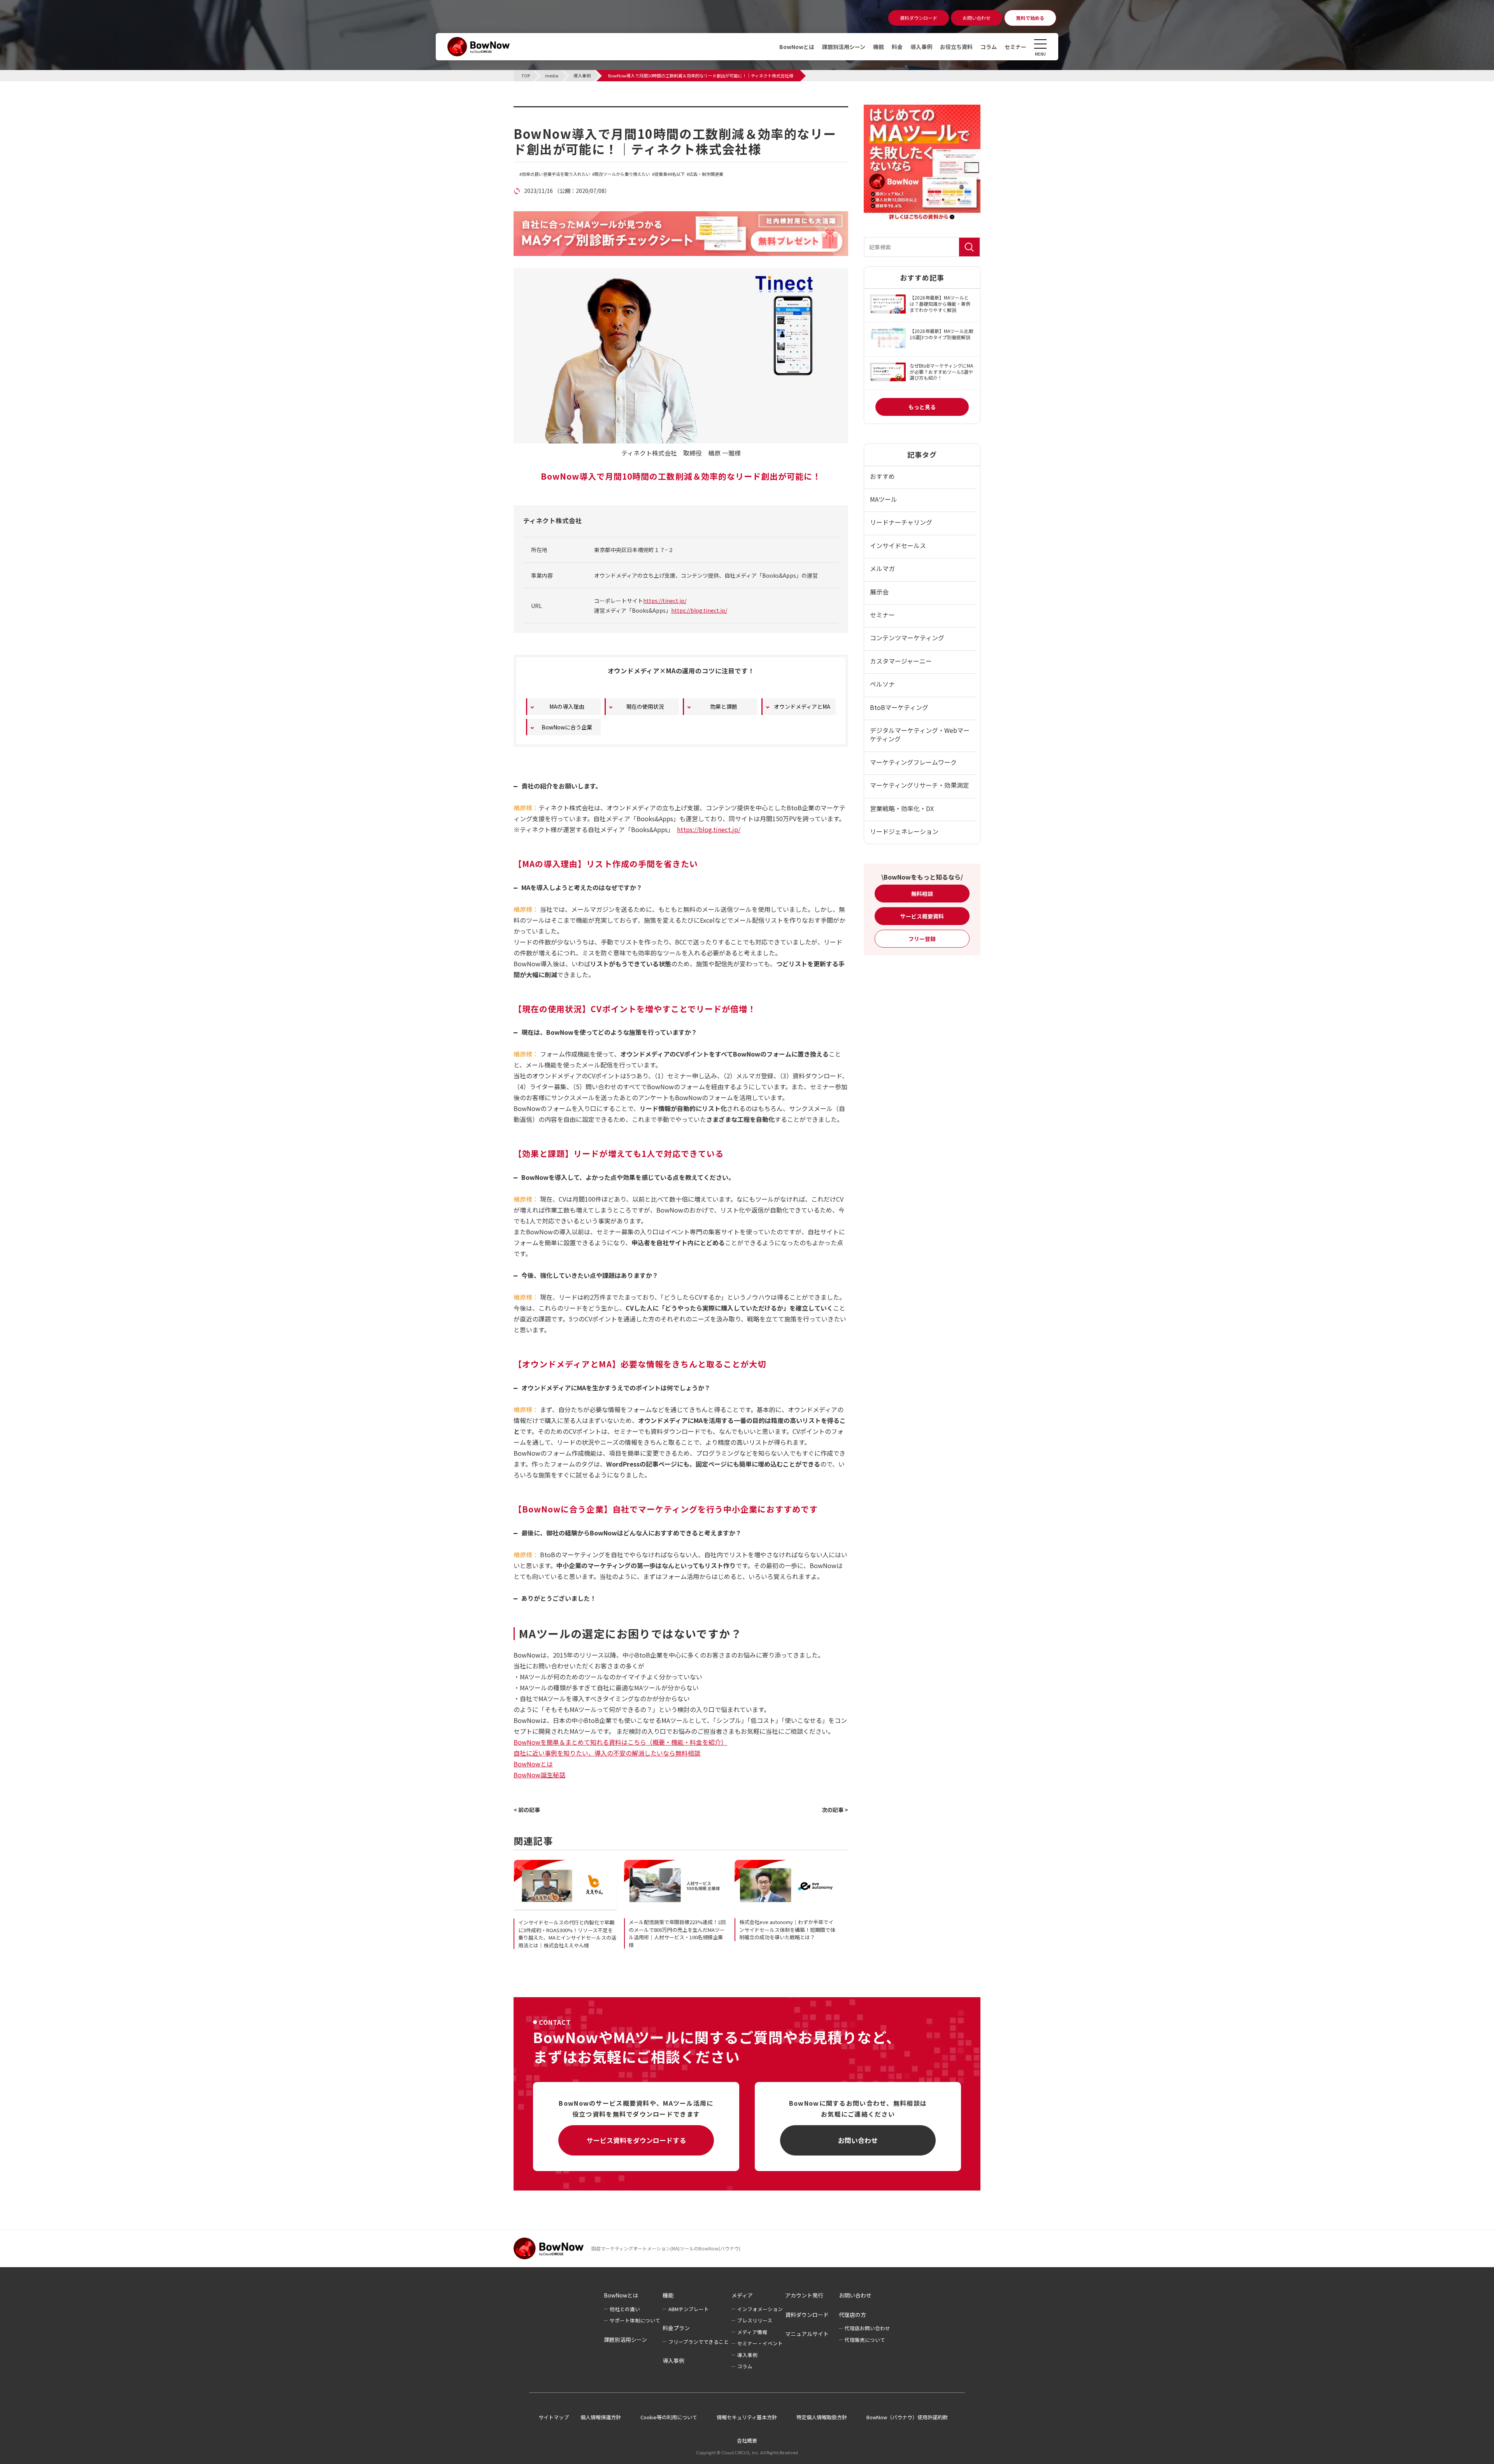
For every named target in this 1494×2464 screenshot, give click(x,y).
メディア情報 (752, 2332)
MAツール (884, 499)
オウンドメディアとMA (802, 706)
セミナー (1015, 47)
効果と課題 (724, 706)
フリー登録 (922, 939)
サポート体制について (635, 2320)
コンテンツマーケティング (907, 638)
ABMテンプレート (689, 2309)
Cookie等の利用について (669, 2417)
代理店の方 (852, 2315)
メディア (742, 2295)
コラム (989, 47)
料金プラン (676, 2328)
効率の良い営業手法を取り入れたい (556, 174)
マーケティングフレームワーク (913, 762)
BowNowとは (797, 47)
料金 (897, 47)
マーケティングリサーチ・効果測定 (920, 785)
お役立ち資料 (956, 47)
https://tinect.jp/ (665, 601)
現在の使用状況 (645, 706)
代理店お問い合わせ (867, 2328)
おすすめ (882, 476)
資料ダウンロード (807, 2315)
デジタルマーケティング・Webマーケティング (920, 734)
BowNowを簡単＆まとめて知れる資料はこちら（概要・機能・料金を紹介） (620, 1742)
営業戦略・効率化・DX (902, 808)
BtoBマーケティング (899, 707)
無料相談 (922, 894)
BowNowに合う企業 (567, 727)
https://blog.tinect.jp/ (699, 610)
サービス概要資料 (922, 916)
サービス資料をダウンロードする (636, 2140)
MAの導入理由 (567, 706)
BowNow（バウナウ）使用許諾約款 (907, 2417)
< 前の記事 (527, 1810)
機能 (879, 47)
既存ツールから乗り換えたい (622, 174)
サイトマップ (554, 2417)
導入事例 (921, 47)
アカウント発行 (804, 2295)
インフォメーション (760, 2309)
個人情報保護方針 (601, 2417)
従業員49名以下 (670, 174)
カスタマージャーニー (901, 661)
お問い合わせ (858, 2140)
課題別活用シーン (844, 47)
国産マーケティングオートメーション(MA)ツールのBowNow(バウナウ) (666, 2248)
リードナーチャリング (901, 522)
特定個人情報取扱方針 (822, 2417)
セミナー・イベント (760, 2343)
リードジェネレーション (904, 831)
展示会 (879, 592)
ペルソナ (882, 684)
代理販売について (865, 2340)
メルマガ (882, 568)
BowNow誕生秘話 (539, 1775)
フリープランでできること (699, 2342)
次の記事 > (835, 1810)
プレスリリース (755, 2320)
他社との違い (625, 2309)
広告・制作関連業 (706, 174)
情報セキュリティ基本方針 (747, 2417)
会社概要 (747, 2440)
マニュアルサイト (807, 2334)
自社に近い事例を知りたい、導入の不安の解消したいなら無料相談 (607, 1753)
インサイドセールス (898, 545)
